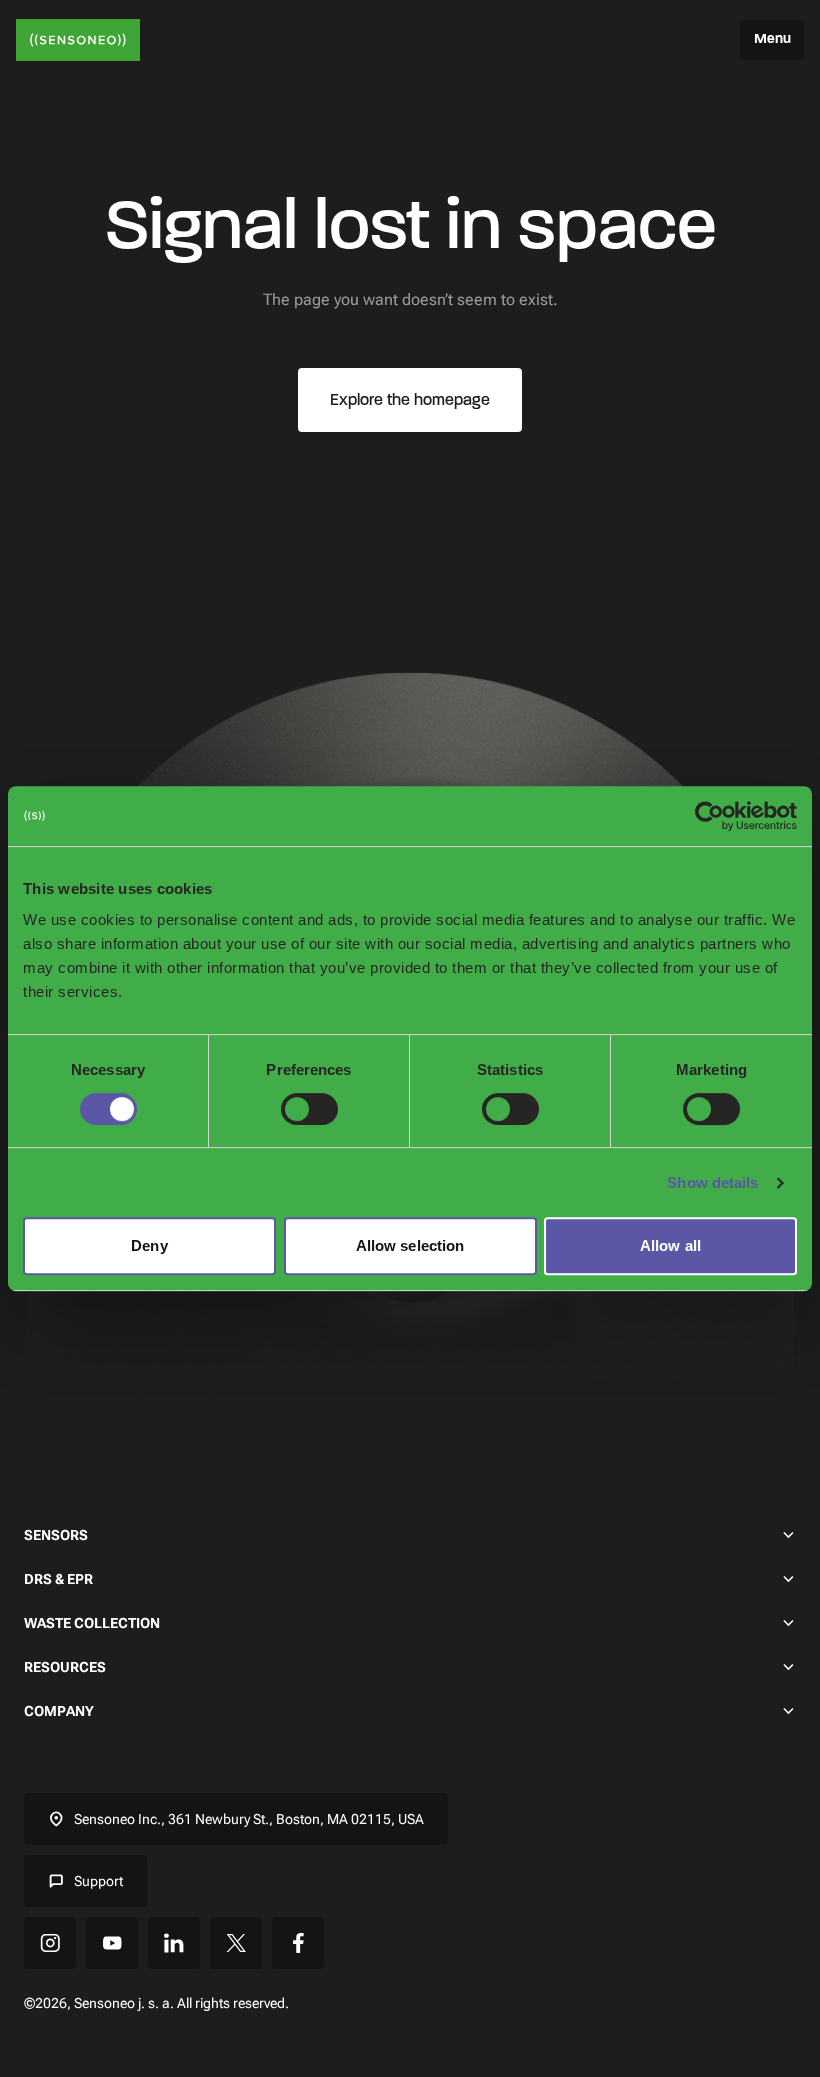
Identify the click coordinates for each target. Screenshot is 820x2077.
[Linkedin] (174, 1943)
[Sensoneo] (78, 40)
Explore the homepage (410, 399)
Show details (712, 1182)
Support (98, 1881)
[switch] (309, 1109)
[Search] (700, 39)
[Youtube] (112, 1943)
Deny (149, 1245)
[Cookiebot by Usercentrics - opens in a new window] (709, 816)
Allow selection (410, 1245)
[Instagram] (50, 1943)
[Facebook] (298, 1943)
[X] (236, 1943)
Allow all (670, 1245)
